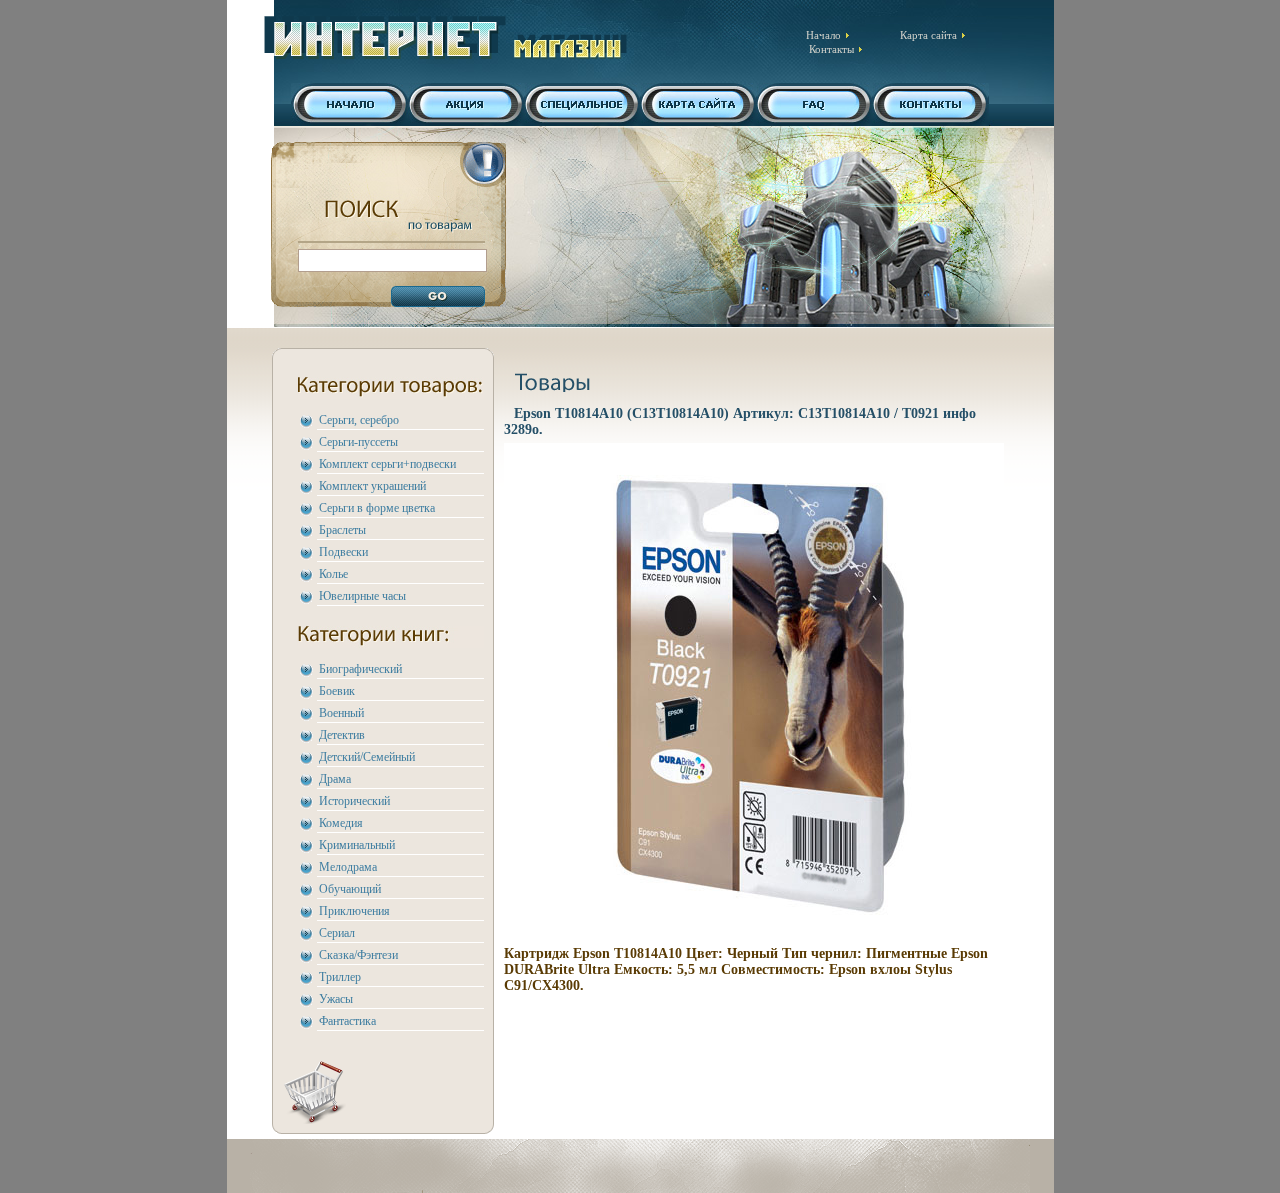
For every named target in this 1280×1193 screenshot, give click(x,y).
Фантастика (347, 1021)
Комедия (341, 823)
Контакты (831, 49)
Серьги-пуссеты (358, 442)
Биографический (360, 669)
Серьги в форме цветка (377, 508)
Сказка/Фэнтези (358, 955)
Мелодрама (348, 867)
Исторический (354, 801)
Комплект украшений (372, 486)
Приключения (354, 911)
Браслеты (342, 530)
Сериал (337, 933)
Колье (333, 574)
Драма (335, 779)
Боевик (337, 691)
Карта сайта (928, 35)
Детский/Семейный (367, 757)
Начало (823, 35)
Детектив (342, 735)
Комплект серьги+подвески (387, 464)
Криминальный (357, 845)
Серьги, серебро (359, 420)
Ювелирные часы (362, 596)
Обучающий (350, 889)
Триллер (340, 977)
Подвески (343, 552)
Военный (341, 713)
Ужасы (336, 999)
